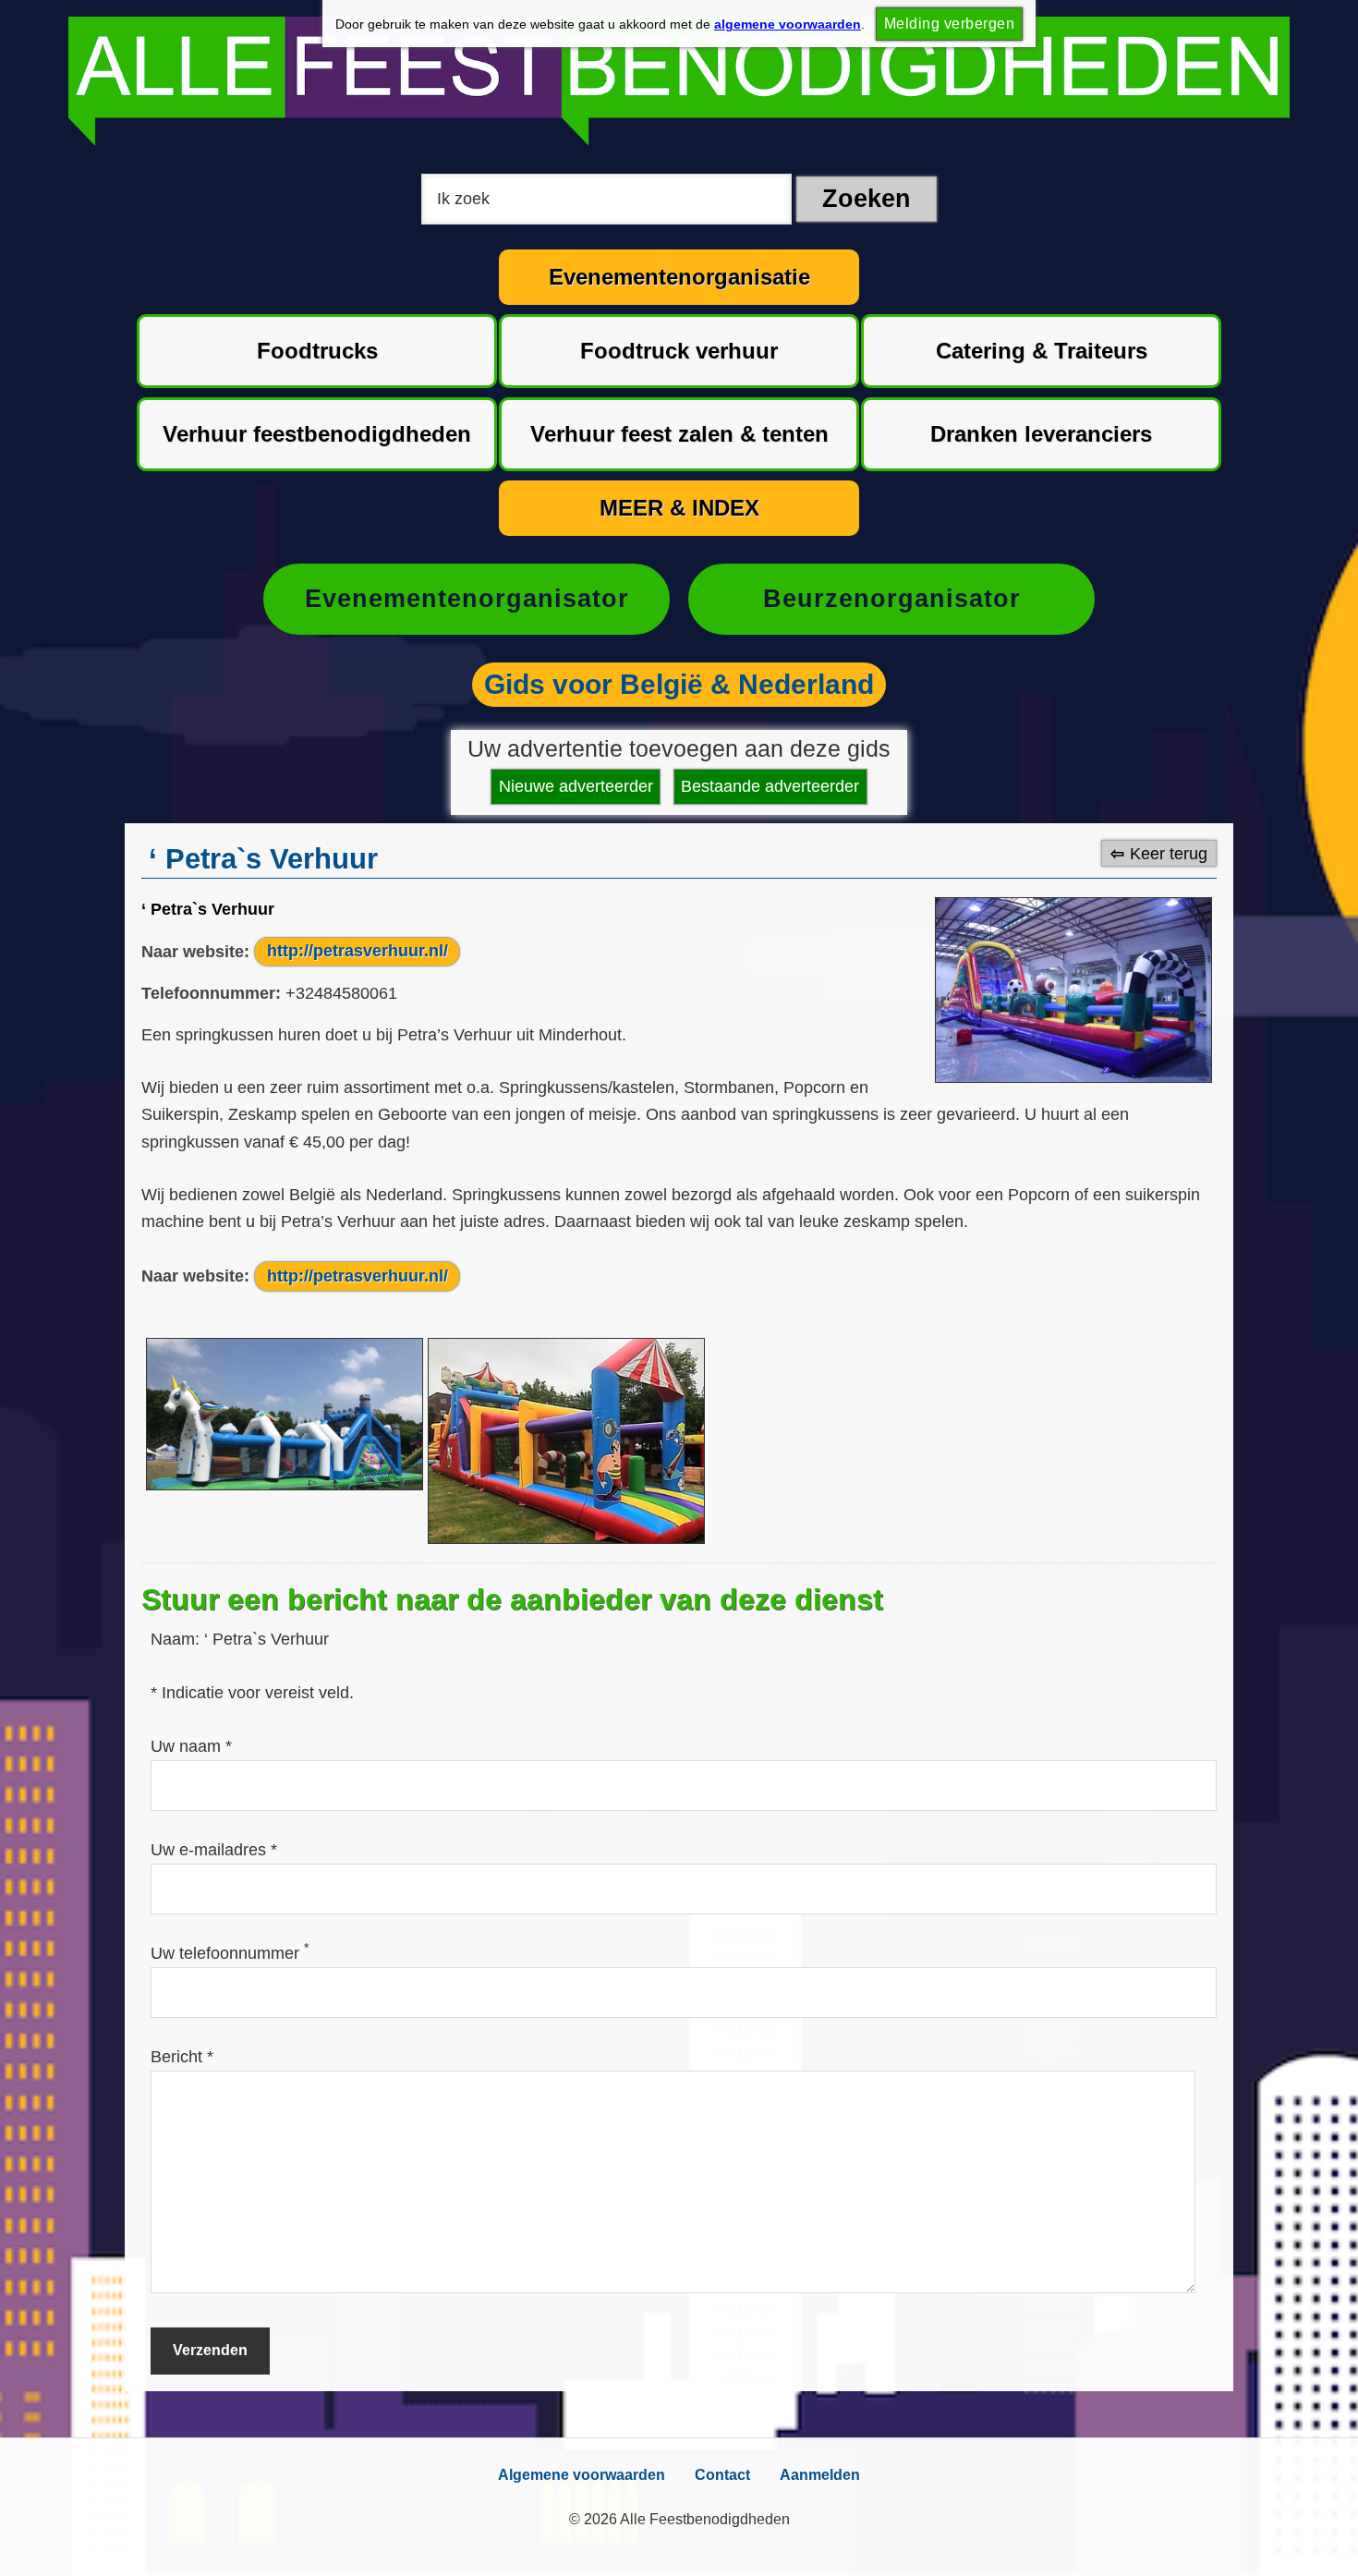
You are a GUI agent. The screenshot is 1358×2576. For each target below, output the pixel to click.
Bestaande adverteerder (770, 786)
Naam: (177, 1639)
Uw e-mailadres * (214, 1850)
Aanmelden (820, 2475)
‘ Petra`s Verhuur (208, 909)
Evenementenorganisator (467, 599)
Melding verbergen (949, 24)
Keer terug (1169, 853)
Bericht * (182, 2057)
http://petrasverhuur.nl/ (358, 951)
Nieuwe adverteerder (576, 786)
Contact (722, 2475)
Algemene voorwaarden (582, 2475)
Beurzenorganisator (892, 599)
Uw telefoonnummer (230, 1953)
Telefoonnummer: (211, 993)
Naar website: (195, 951)
